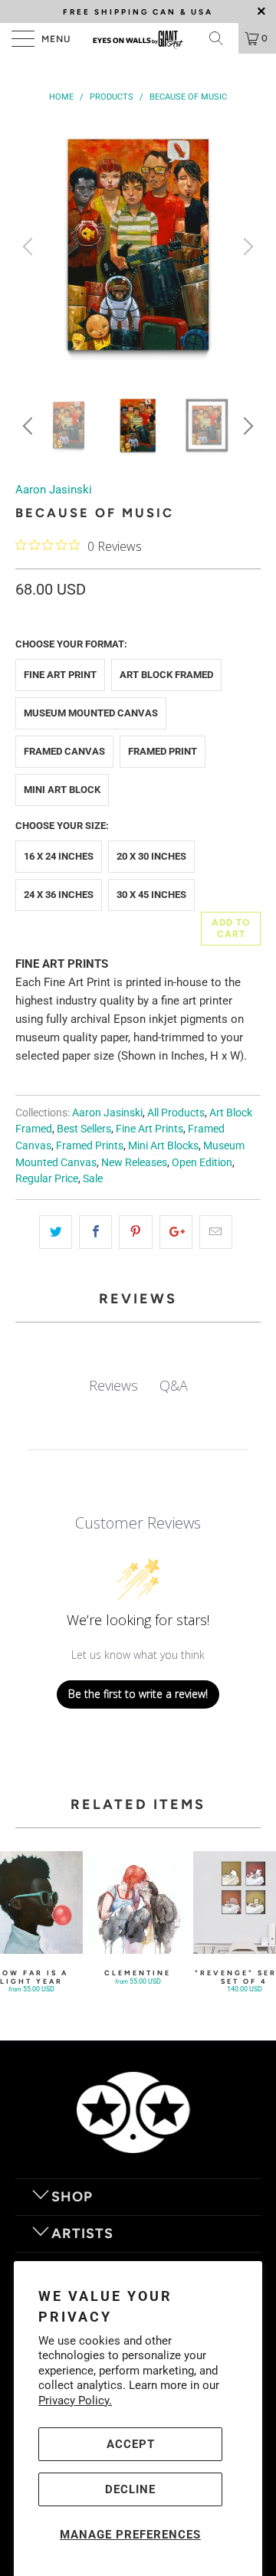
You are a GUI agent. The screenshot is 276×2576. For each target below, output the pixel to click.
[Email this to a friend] (216, 1232)
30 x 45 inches (151, 895)
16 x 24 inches (59, 856)
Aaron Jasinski (54, 490)
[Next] (246, 247)
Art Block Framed (166, 675)
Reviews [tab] (113, 1385)
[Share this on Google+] (176, 1232)
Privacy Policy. (75, 2401)
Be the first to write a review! (138, 1694)
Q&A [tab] (174, 1385)
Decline (130, 2489)
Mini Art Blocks (163, 1145)
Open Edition (202, 1162)
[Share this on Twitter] (56, 1232)
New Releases (134, 1162)
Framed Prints (90, 1145)
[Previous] (30, 247)
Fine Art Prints (149, 1129)
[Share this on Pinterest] (135, 1232)
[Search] (222, 38)
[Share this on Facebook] (95, 1232)
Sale (93, 1178)
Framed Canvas (64, 751)
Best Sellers (84, 1129)
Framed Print (163, 751)
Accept (131, 2444)
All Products (176, 1113)
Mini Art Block (62, 790)
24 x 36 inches (59, 895)
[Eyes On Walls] (138, 38)
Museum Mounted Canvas (91, 713)
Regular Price (47, 1178)
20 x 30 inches (151, 856)
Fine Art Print (60, 675)
